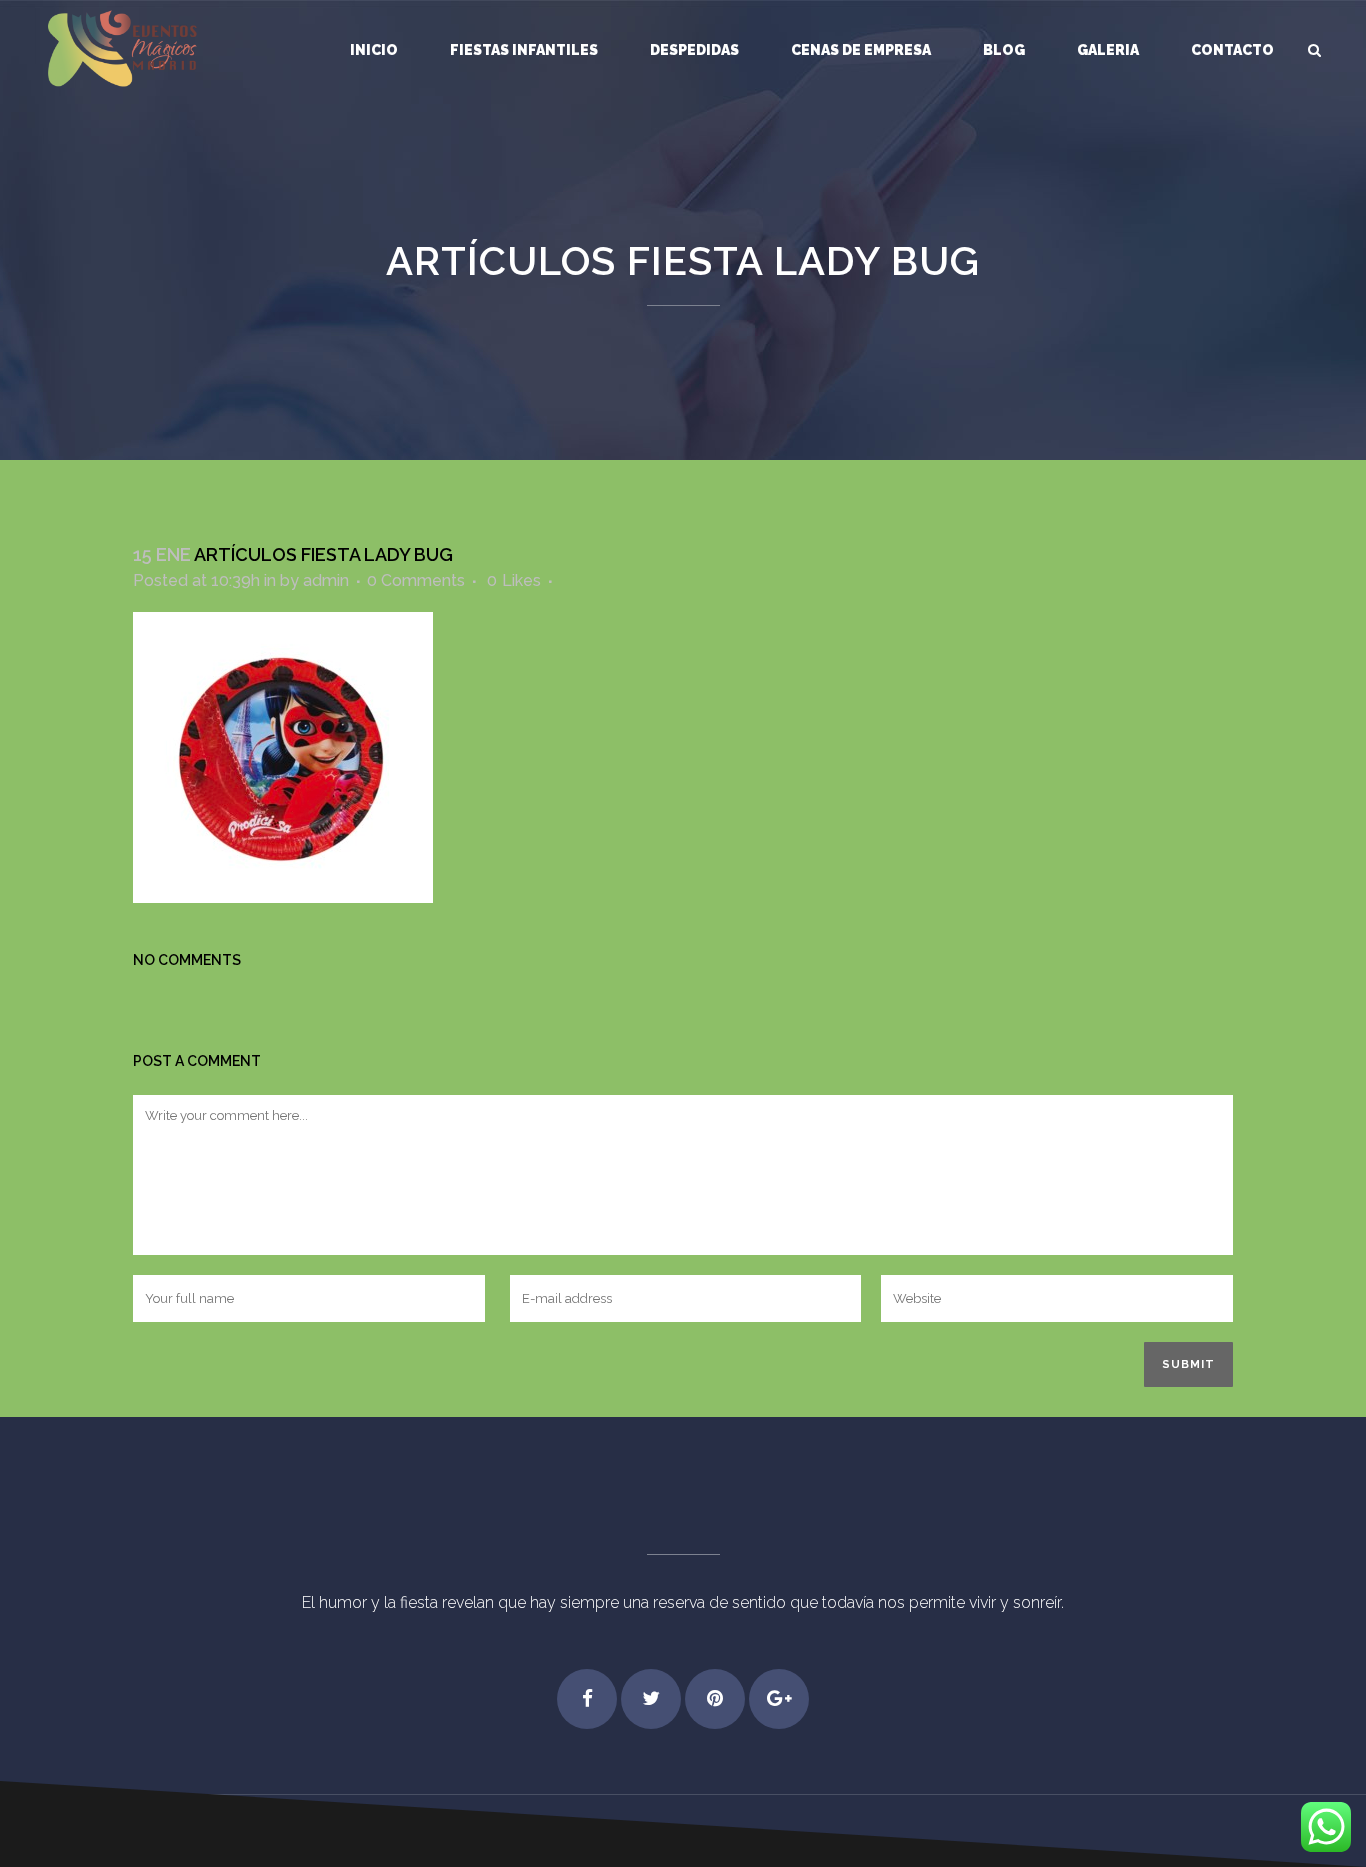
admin (326, 580)
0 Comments (416, 580)
